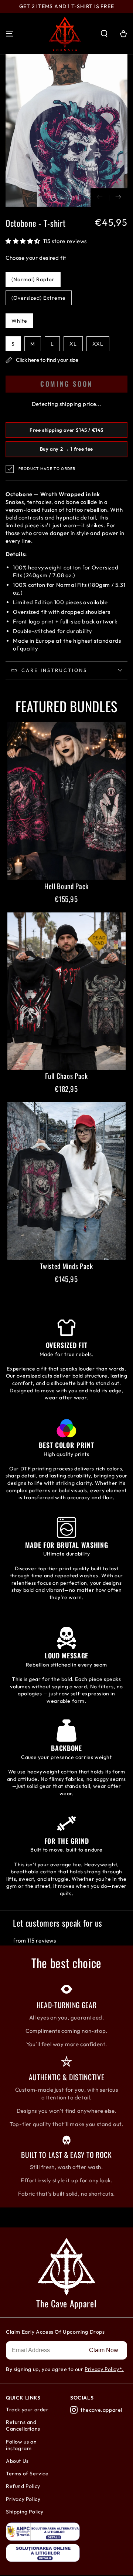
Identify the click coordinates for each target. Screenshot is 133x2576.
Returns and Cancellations (23, 2425)
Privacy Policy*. (104, 2369)
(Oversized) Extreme (39, 298)
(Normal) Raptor (33, 279)
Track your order (27, 2409)
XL (73, 344)
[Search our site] (104, 34)
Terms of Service (27, 2474)
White (19, 321)
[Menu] (10, 34)
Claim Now (104, 2350)
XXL (98, 344)
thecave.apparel (101, 2410)
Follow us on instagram (21, 2445)
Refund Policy (23, 2486)
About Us (17, 2461)
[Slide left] (100, 198)
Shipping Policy (25, 2512)
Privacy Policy (23, 2499)
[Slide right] (118, 198)
